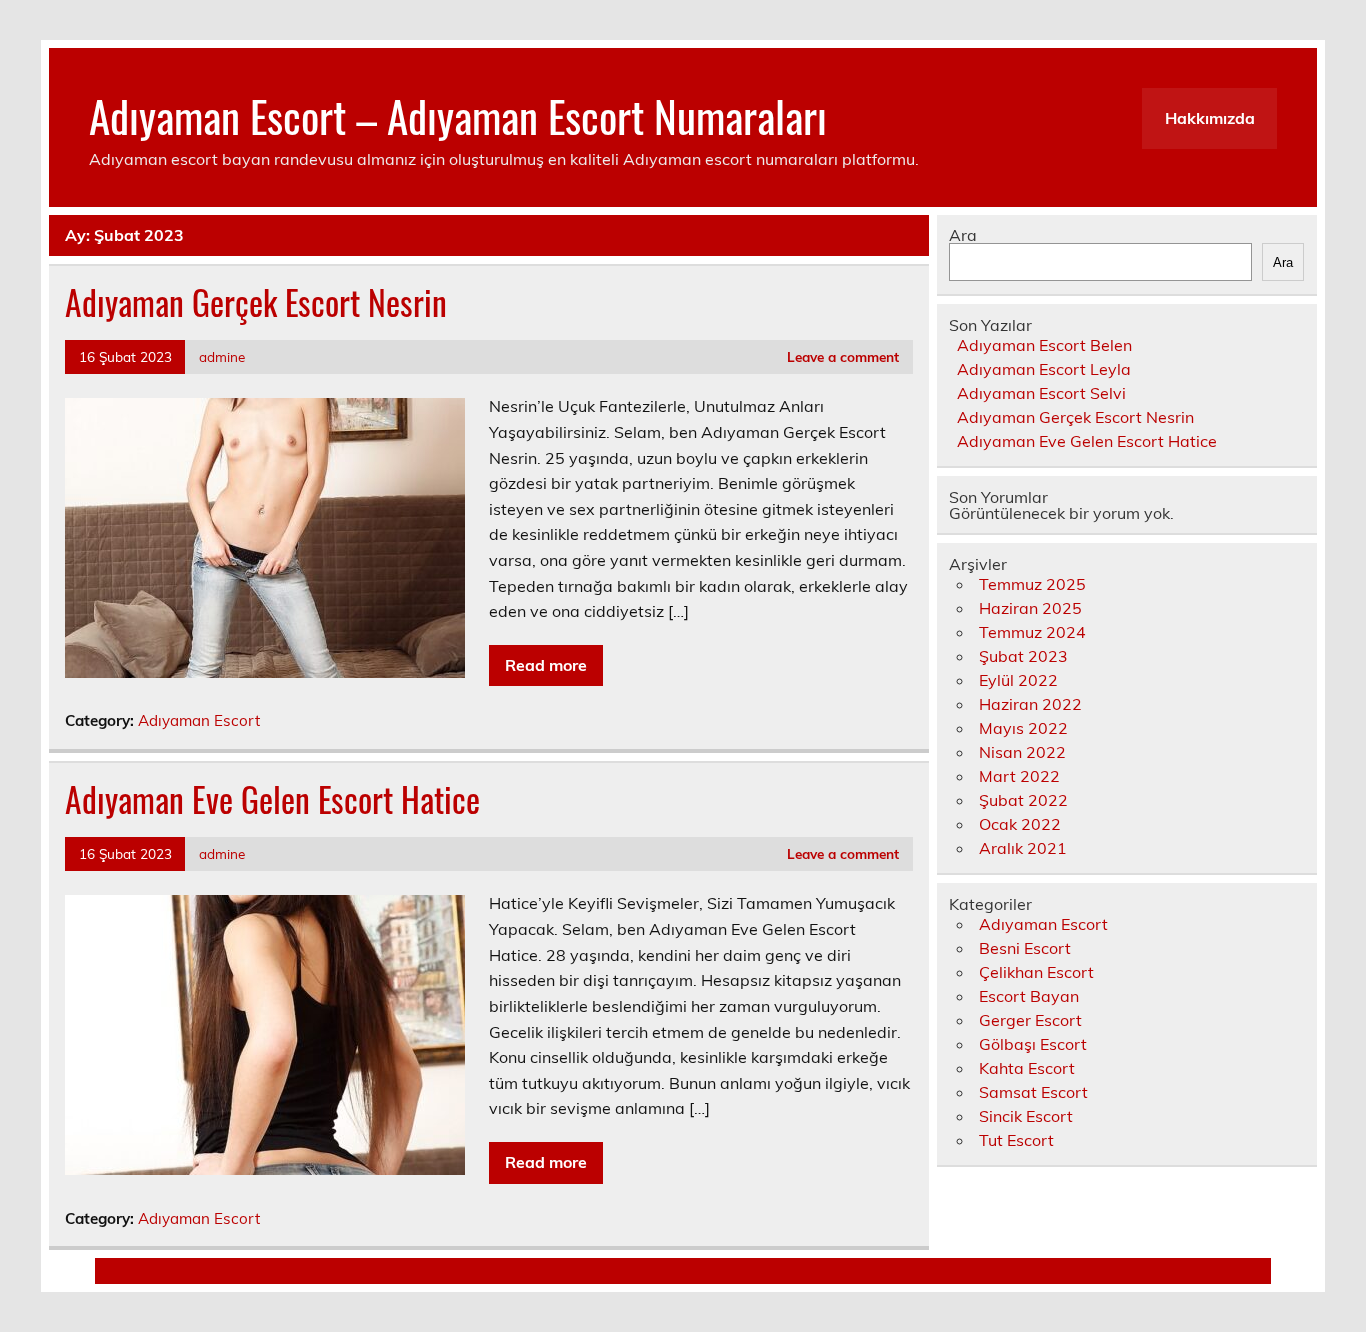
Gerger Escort (1030, 1020)
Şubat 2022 (1023, 800)
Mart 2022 (1019, 776)
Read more (546, 665)
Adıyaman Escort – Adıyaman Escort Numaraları (458, 115)
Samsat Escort (1033, 1092)
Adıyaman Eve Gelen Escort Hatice (272, 799)
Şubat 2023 (1023, 656)
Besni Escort (1025, 948)
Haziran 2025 (1030, 608)
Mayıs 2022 (1023, 728)
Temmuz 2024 (1032, 632)
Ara (963, 235)
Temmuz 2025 (1032, 584)
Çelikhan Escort (1036, 972)
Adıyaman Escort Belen (1044, 345)
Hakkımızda (1210, 118)
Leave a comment (843, 356)
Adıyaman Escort (199, 720)
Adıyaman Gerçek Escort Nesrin (256, 302)
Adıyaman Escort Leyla (1044, 369)
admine (222, 356)
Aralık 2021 (1023, 848)
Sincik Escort (1026, 1116)
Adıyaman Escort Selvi (1041, 393)
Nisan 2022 (1022, 752)
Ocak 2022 (1020, 824)
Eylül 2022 (1018, 680)
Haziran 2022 (1030, 704)
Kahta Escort (1027, 1068)
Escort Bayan (1029, 996)
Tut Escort (1016, 1140)
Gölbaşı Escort (1033, 1044)
